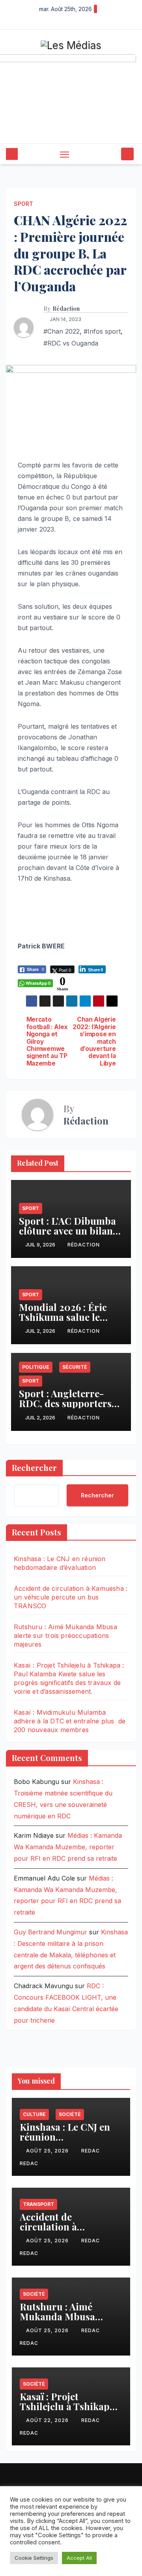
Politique (36, 1367)
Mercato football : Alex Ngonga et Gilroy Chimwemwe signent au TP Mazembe (47, 1042)
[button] (114, 154)
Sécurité (75, 1367)
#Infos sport (102, 331)
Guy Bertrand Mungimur (50, 1932)
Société (70, 2114)
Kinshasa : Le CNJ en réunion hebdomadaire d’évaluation (65, 2142)
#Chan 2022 (62, 331)
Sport (23, 204)
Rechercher (34, 1468)
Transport (38, 2204)
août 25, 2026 (48, 2151)
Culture (34, 2114)
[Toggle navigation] (65, 154)
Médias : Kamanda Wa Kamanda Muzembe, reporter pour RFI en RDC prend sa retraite (68, 1847)
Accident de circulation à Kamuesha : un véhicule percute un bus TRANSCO (71, 1597)
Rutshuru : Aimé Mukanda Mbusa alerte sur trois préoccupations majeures (65, 1636)
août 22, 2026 (48, 2420)
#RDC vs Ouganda (71, 343)
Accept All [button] (79, 2558)
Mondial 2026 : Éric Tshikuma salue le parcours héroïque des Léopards (69, 1322)
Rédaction (66, 309)
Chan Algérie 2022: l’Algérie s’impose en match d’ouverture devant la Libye (94, 1042)
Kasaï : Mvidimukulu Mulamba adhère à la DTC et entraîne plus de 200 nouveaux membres (70, 1721)
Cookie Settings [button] (34, 2558)
